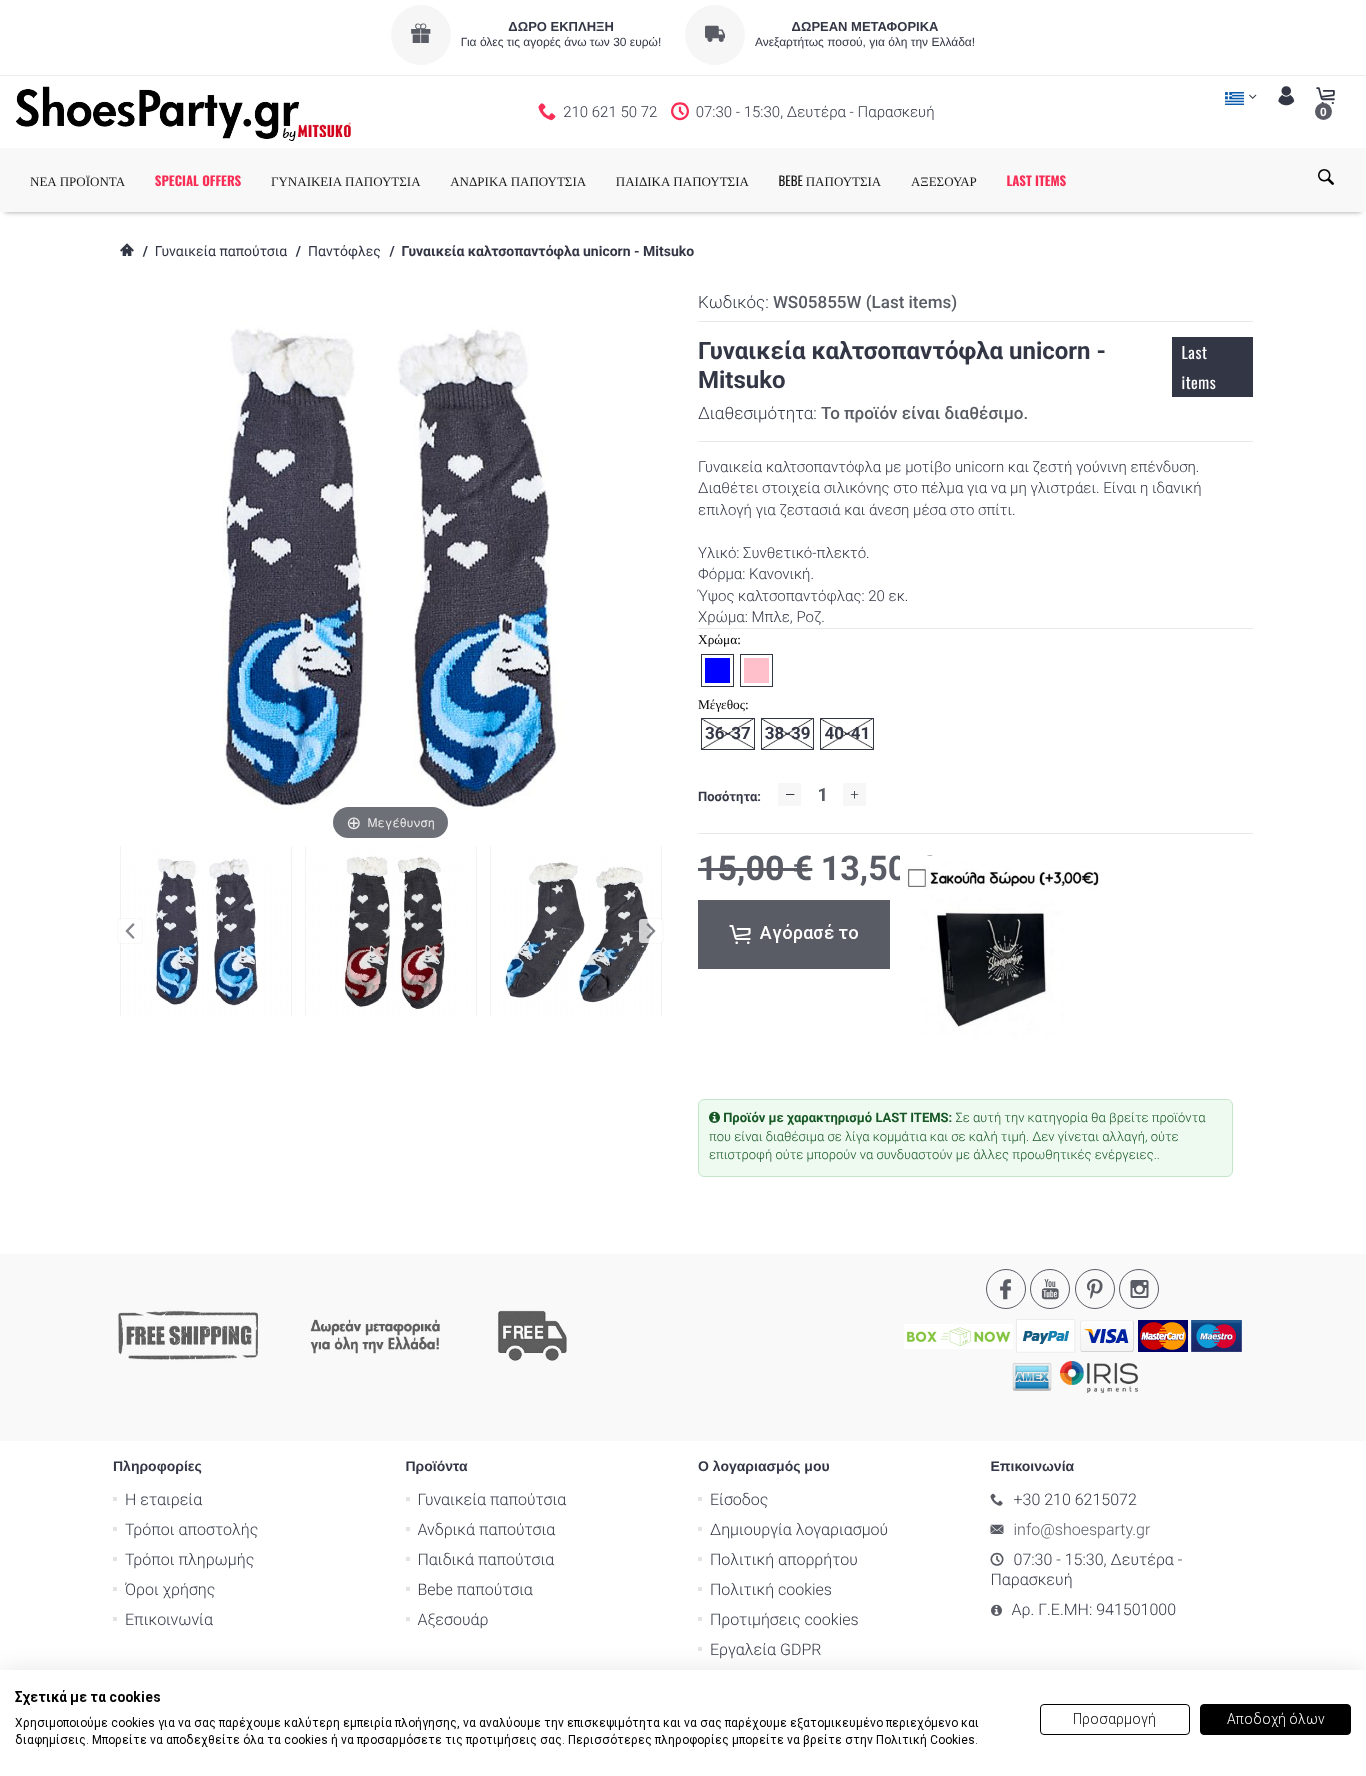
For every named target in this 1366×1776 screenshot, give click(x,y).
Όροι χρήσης (170, 1589)
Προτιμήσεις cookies (784, 1619)
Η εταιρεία (163, 1499)
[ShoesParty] (183, 112)
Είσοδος (739, 1499)
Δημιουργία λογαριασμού (799, 1529)
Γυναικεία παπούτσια (221, 252)
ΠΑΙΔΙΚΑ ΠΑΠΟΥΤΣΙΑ (682, 180)
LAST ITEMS (1036, 180)
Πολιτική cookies (771, 1589)
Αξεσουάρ (453, 1619)
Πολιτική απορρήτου (784, 1559)
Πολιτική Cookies (925, 1740)
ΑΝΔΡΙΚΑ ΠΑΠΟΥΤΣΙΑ (518, 180)
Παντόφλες (344, 252)
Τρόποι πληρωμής (189, 1559)
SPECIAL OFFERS (198, 180)
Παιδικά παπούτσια (486, 1559)
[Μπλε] (576, 931)
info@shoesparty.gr (1082, 1529)
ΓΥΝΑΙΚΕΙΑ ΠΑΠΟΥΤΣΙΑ (346, 180)
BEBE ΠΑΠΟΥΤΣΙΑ (830, 180)
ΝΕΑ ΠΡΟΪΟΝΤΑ (77, 180)
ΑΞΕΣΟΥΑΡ (944, 180)
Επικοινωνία (169, 1619)
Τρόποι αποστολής (191, 1529)
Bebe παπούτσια (475, 1589)
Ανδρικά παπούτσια (487, 1529)
